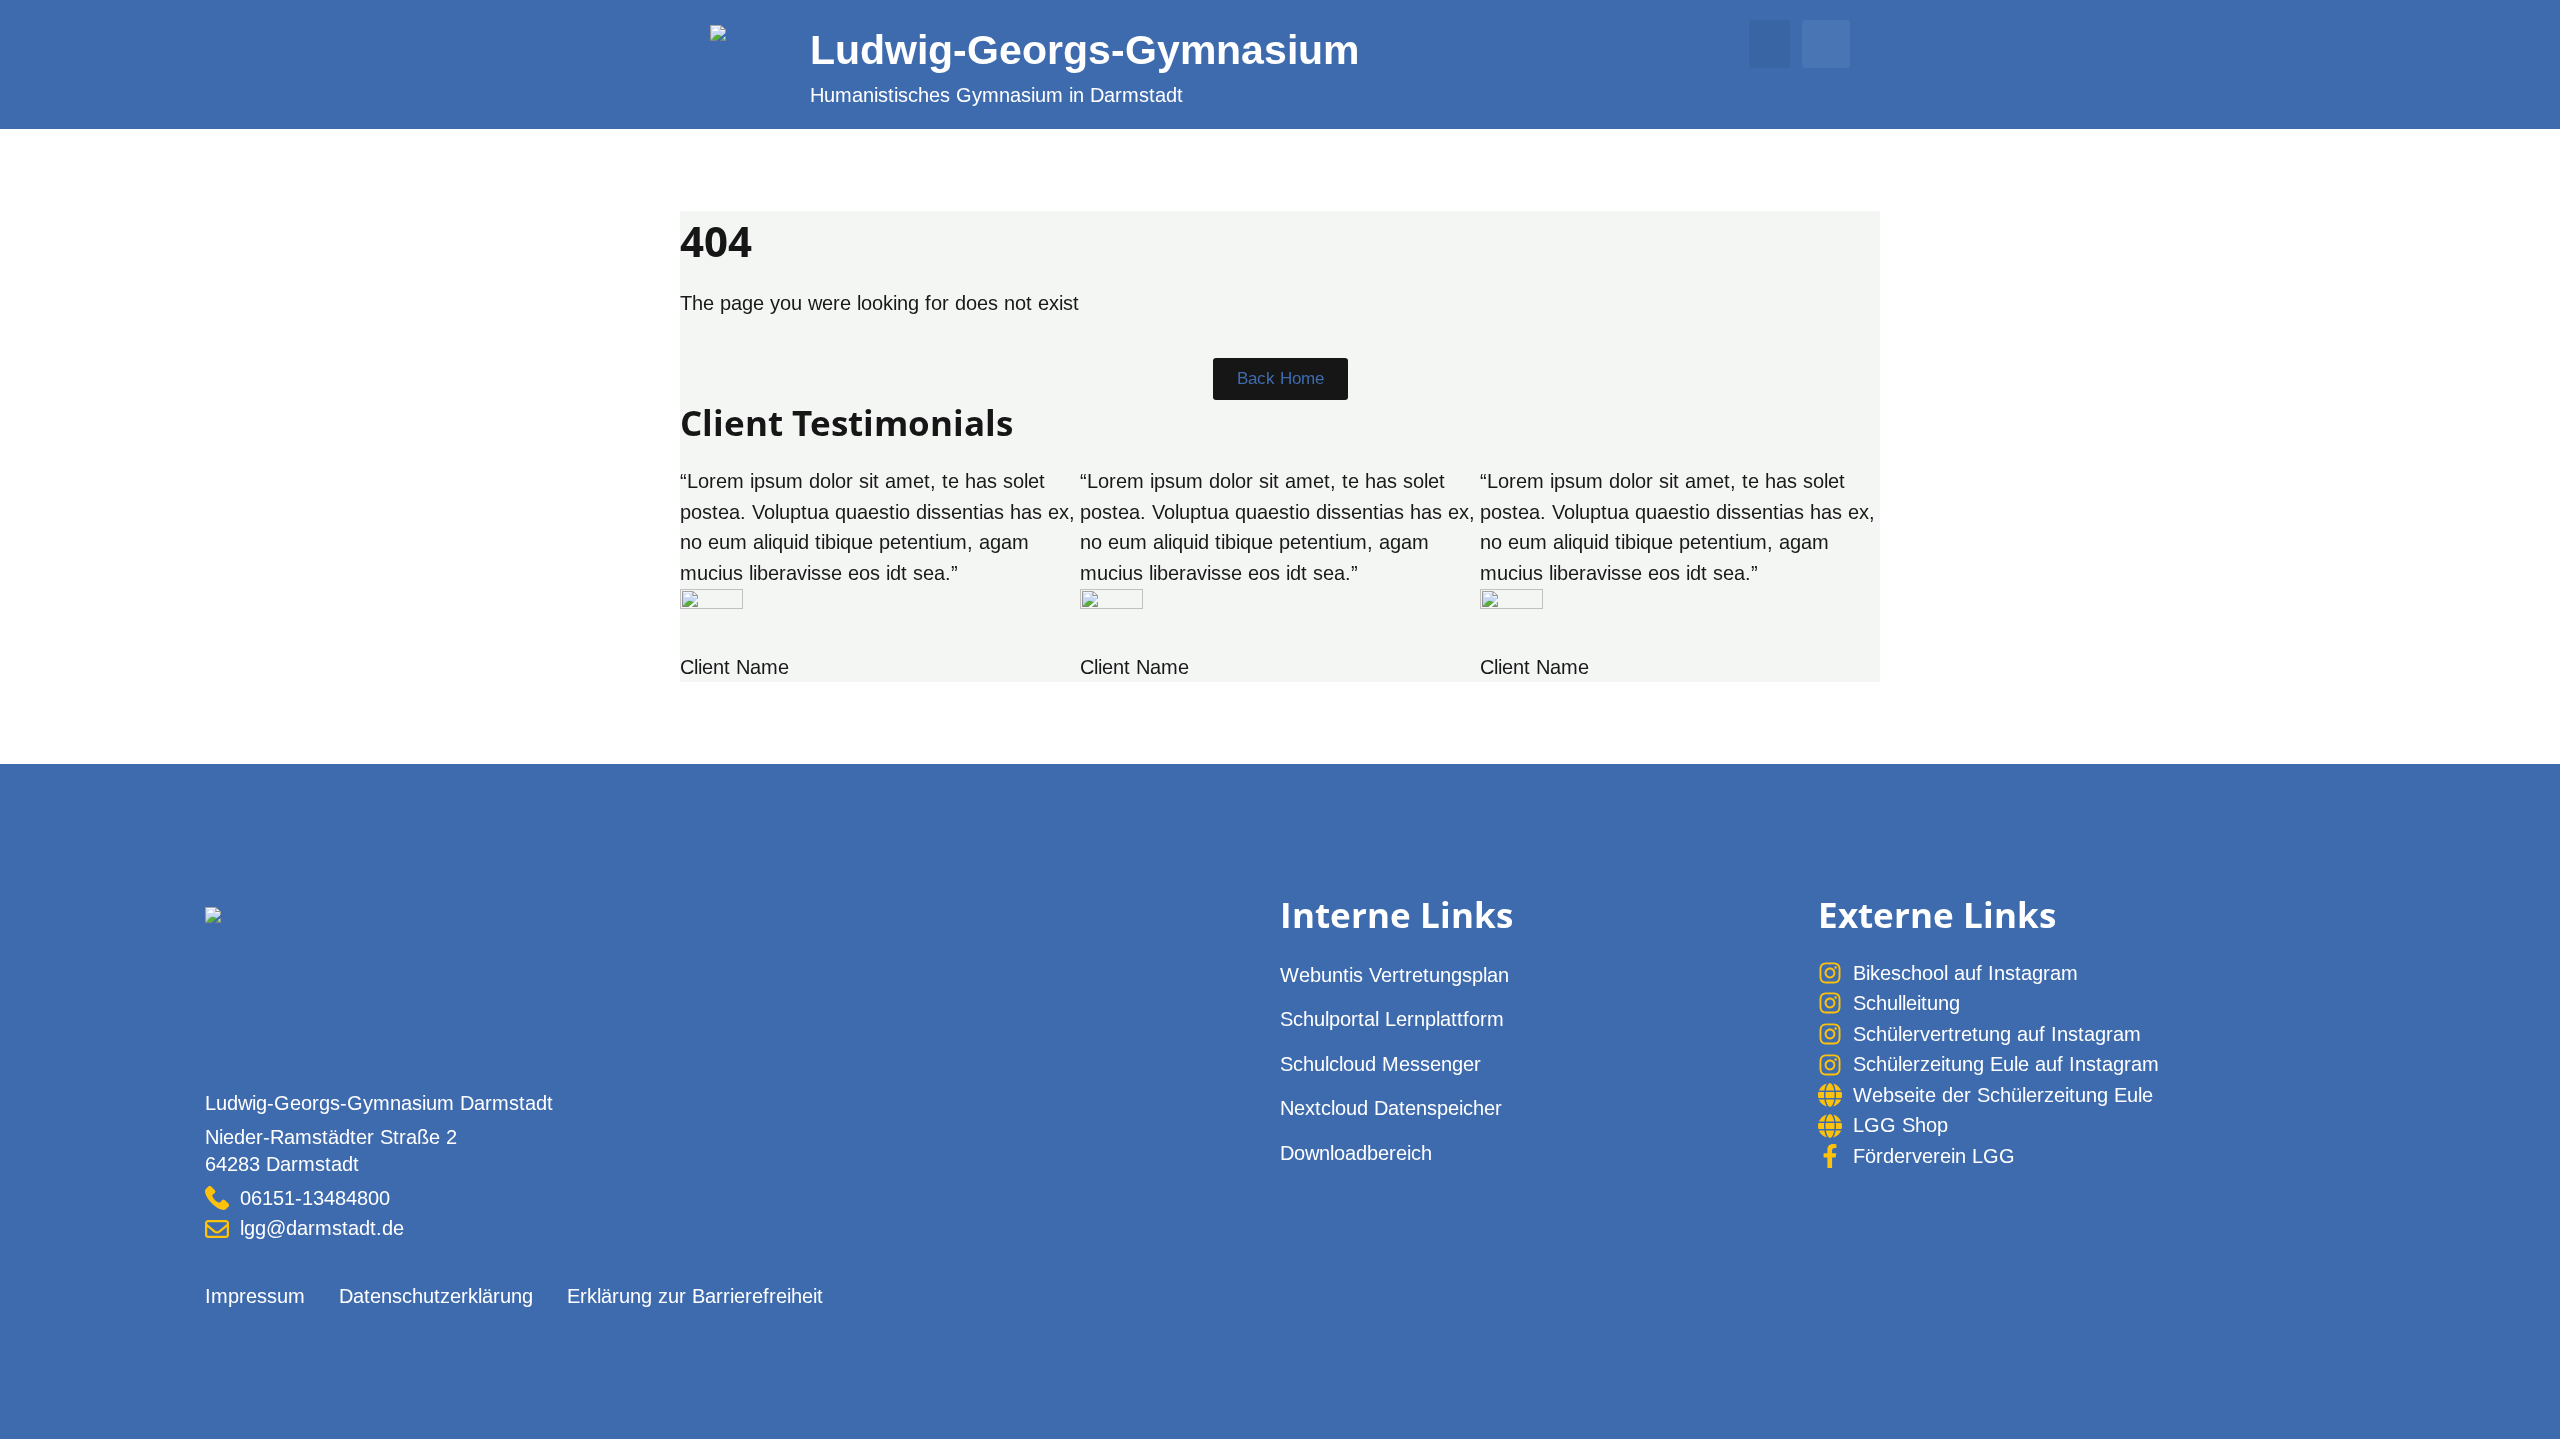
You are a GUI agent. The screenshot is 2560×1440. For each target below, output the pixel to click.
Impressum (255, 1296)
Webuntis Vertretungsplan (1394, 975)
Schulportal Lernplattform (1392, 1019)
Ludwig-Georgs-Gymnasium (1084, 50)
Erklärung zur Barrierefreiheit (695, 1296)
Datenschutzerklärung (436, 1296)
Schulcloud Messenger (1380, 1064)
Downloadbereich (1356, 1153)
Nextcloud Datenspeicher (1391, 1108)
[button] (1769, 44)
